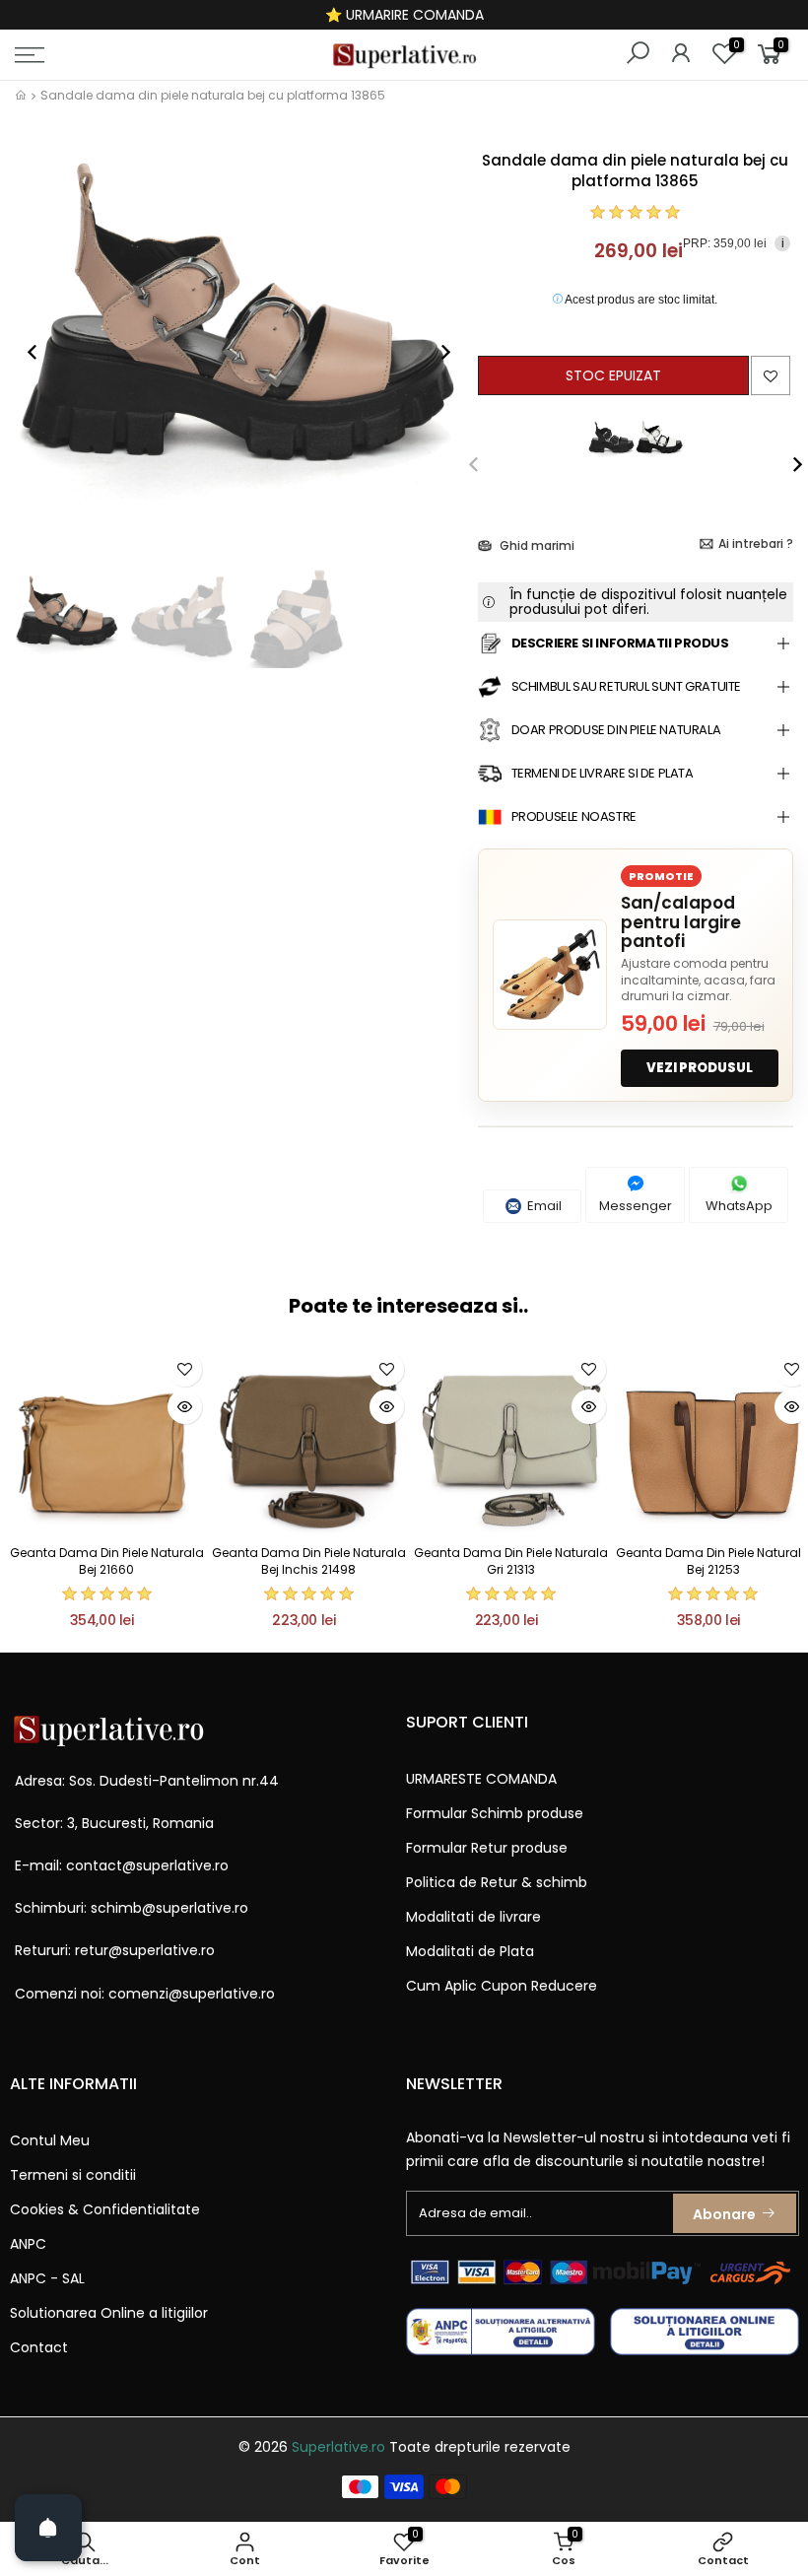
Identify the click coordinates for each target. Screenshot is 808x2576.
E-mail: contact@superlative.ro (122, 1865)
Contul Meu (50, 2140)
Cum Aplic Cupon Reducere (502, 1986)
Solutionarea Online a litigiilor (109, 2313)
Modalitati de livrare (473, 1917)
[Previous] (42, 352)
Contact (39, 2347)
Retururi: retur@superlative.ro (115, 1950)
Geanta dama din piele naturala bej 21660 (107, 1561)
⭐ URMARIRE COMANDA (404, 15)
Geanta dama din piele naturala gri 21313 (511, 1561)
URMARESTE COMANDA (481, 1779)
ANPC (28, 2244)
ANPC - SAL (47, 2278)
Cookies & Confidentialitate (105, 2209)
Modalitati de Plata (470, 1951)
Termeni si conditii (73, 2175)
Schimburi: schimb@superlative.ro (132, 1908)
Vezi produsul (700, 1068)
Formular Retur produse (487, 1848)
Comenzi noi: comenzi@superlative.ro (145, 1994)
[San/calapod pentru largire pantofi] (550, 975)
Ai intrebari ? (756, 543)
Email (543, 1206)
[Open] (48, 2528)
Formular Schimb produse (495, 1813)
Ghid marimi (536, 545)
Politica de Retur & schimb (497, 1882)
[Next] (436, 352)
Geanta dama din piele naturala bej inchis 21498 (309, 1561)
